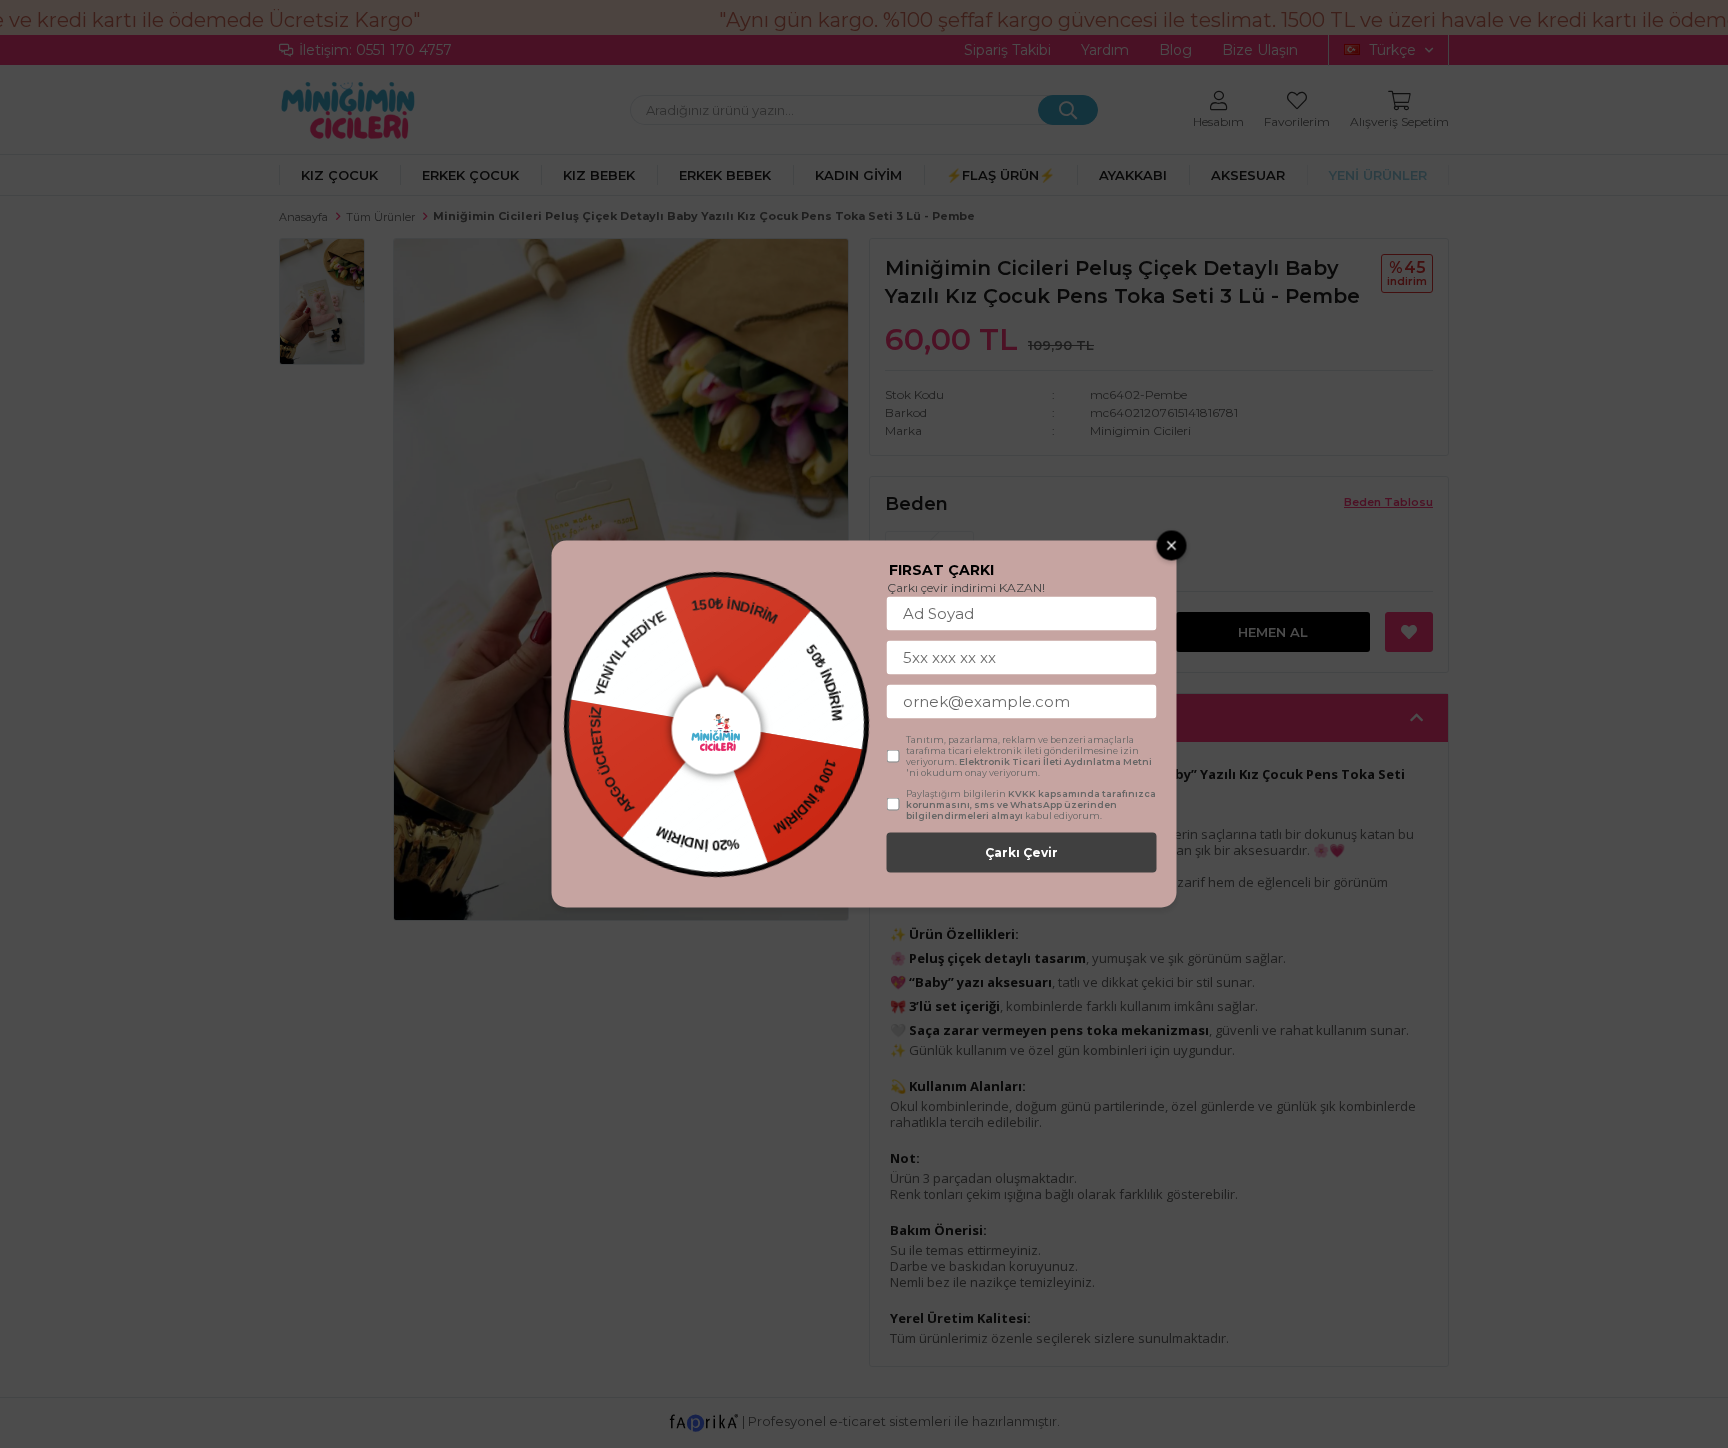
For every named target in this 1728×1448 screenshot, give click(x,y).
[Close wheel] (1172, 546)
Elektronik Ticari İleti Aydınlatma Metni (1055, 761)
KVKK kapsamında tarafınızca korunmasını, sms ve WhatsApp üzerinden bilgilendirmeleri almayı (1031, 804)
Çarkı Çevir (1021, 852)
